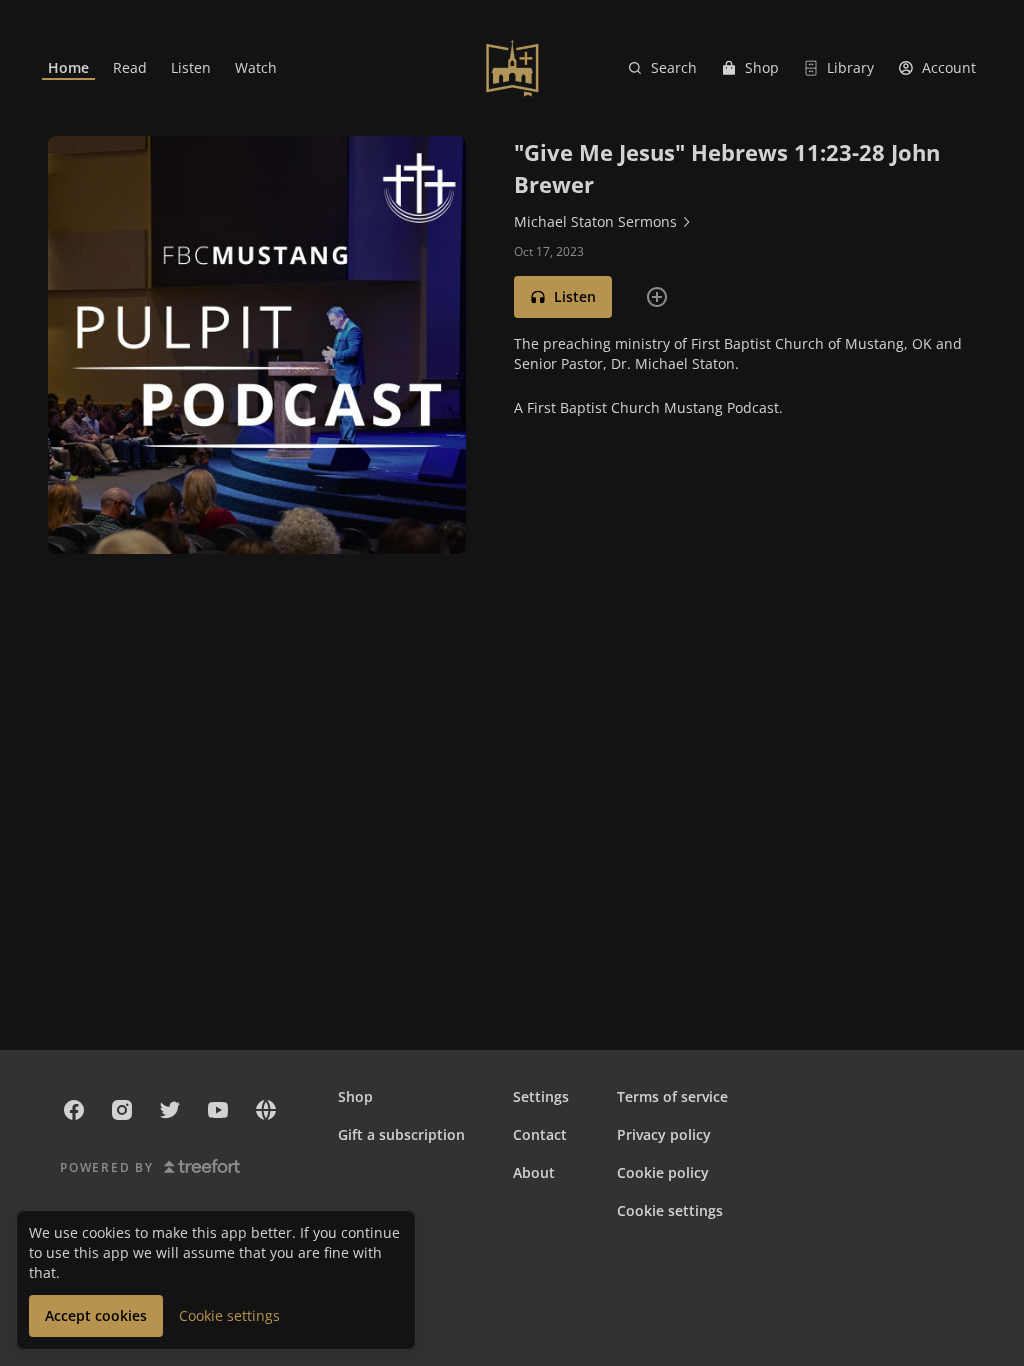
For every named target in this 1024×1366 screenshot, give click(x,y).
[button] (563, 297)
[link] (68, 68)
